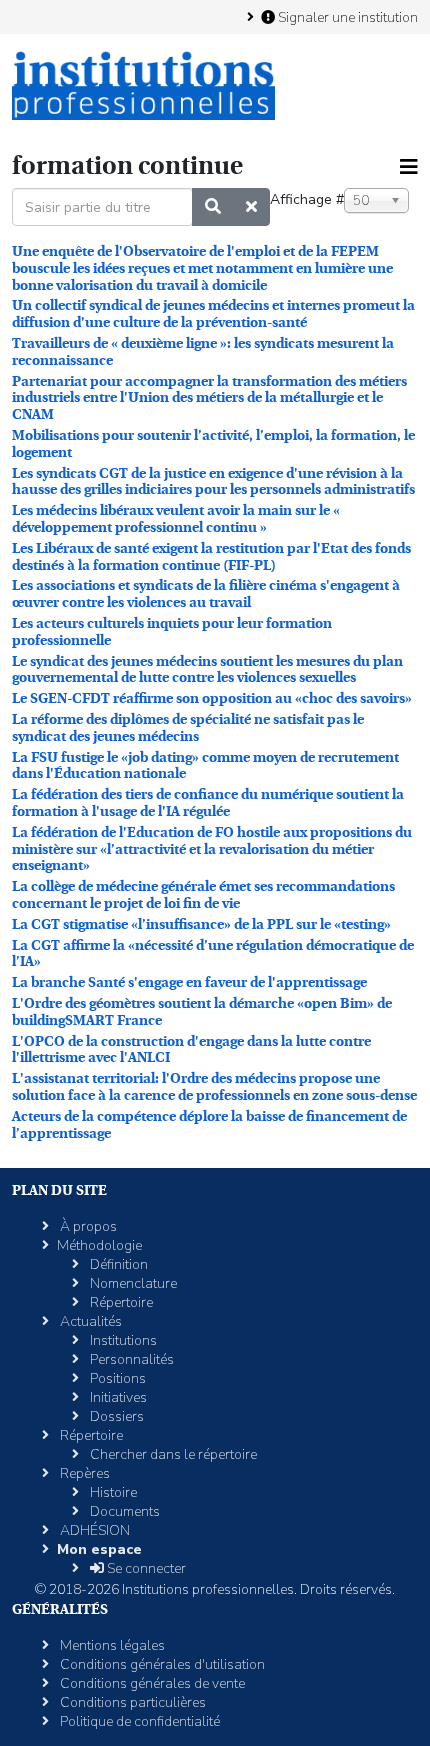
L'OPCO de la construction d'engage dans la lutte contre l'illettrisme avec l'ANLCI (191, 1049)
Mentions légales (111, 1645)
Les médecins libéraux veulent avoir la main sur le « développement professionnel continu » (176, 518)
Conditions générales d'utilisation (161, 1664)
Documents (123, 1511)
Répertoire (120, 1302)
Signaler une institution (346, 17)
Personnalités (130, 1359)
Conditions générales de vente (151, 1683)
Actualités (89, 1321)
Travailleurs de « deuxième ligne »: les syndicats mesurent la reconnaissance (203, 351)
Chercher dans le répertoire (172, 1454)
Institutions (122, 1340)
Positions (116, 1378)
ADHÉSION (93, 1530)
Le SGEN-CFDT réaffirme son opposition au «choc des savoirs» (212, 698)
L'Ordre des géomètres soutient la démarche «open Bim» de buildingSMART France (202, 1011)
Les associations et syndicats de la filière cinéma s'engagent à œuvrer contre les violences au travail (206, 593)
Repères (83, 1473)
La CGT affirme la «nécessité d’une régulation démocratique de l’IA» (213, 953)
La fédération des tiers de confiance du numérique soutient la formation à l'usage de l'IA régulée (208, 802)
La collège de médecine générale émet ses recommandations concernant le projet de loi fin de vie (203, 894)
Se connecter (145, 1568)
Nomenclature (132, 1283)
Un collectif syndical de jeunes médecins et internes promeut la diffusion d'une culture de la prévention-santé (213, 313)
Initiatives (117, 1397)
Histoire (112, 1492)
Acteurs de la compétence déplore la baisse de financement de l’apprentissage (209, 1124)
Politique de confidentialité (138, 1721)
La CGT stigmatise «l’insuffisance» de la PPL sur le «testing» (201, 924)
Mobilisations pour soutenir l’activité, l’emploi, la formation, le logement (213, 443)
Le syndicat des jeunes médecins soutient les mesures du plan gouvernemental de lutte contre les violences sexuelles (207, 669)
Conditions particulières (131, 1702)
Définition (117, 1264)
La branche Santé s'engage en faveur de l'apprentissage (189, 982)
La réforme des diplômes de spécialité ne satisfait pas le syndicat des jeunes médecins (188, 727)
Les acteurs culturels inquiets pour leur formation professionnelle (172, 631)
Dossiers (115, 1416)
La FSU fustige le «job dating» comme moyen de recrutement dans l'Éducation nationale (205, 765)
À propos (87, 1226)
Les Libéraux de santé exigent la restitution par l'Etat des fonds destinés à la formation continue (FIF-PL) (211, 556)
